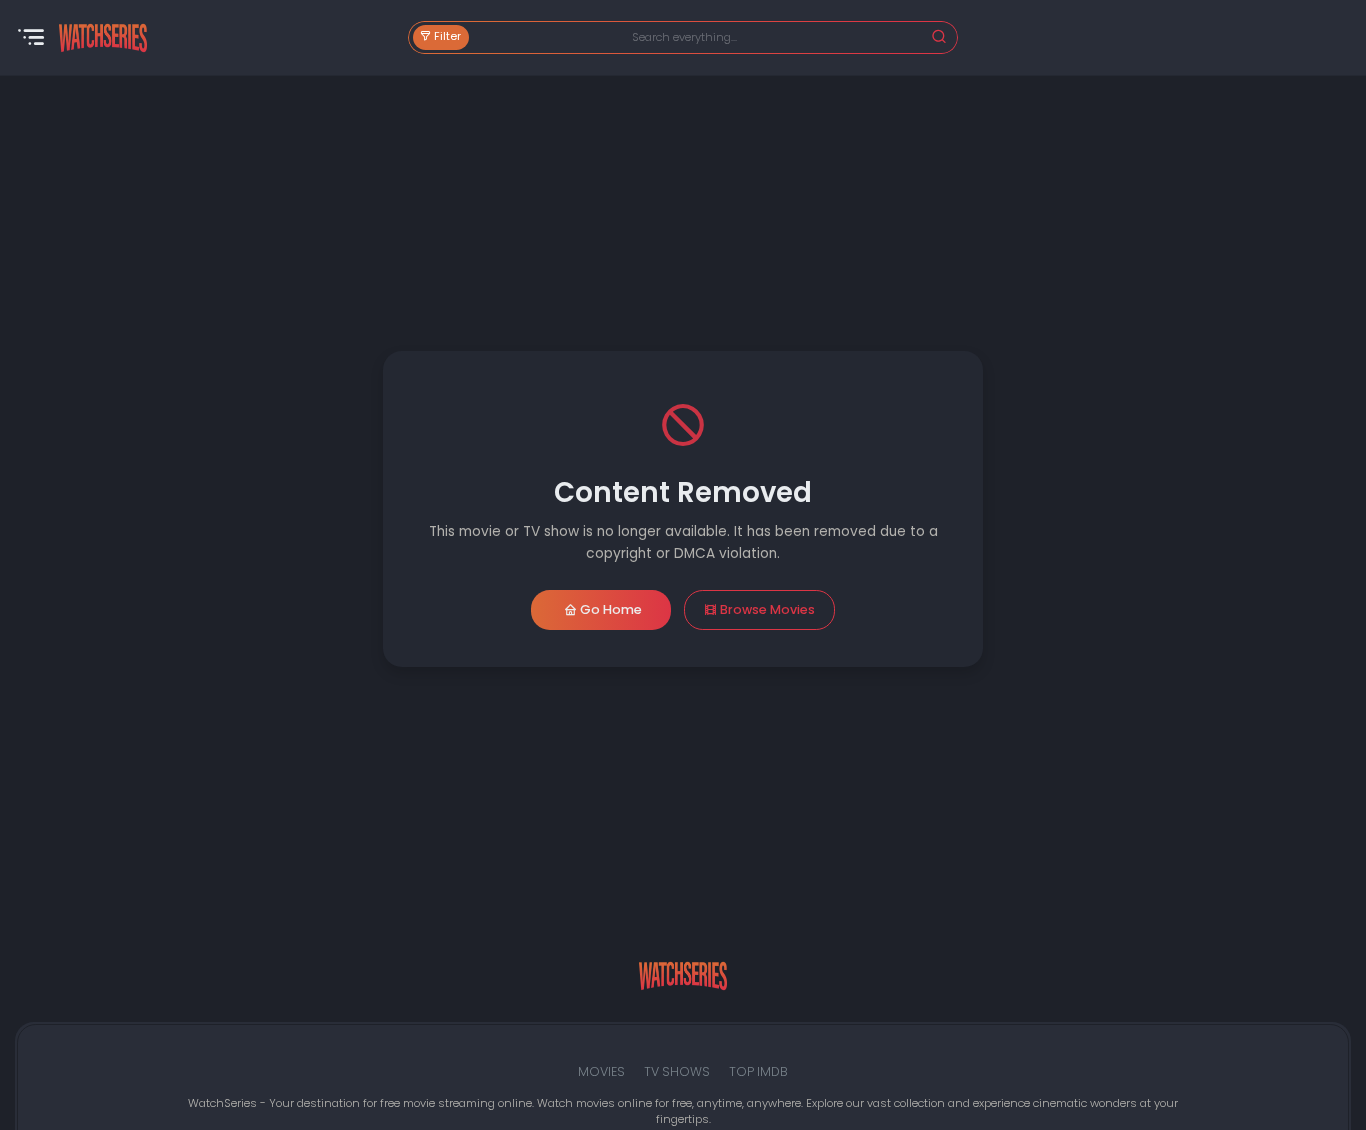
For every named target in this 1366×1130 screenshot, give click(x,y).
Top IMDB (758, 1071)
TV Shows (677, 1071)
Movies (601, 1071)
